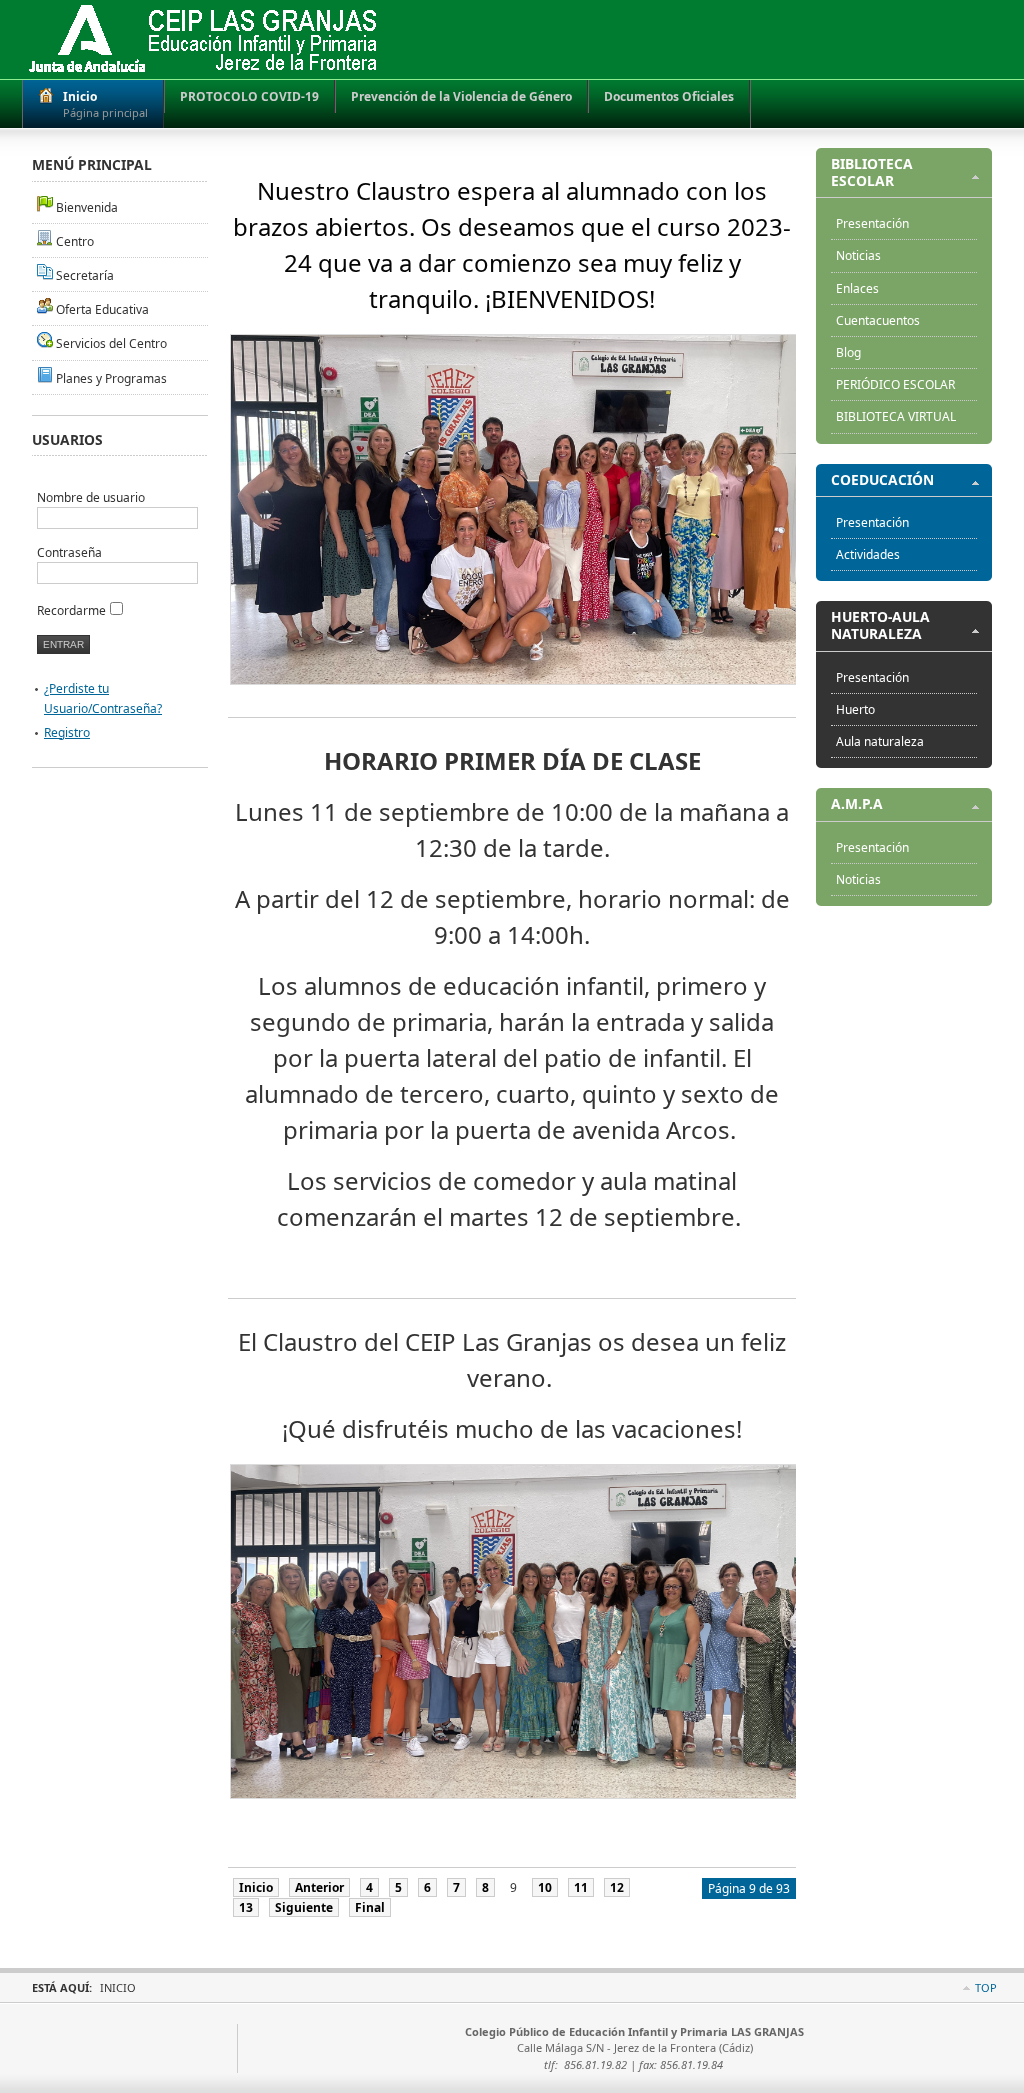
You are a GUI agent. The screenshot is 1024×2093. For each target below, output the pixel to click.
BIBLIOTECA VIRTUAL (896, 416)
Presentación (872, 223)
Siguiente (304, 1907)
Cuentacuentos (878, 320)
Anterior (319, 1887)
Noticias (858, 255)
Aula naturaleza (880, 741)
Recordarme (71, 610)
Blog (848, 352)
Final (370, 1907)
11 (581, 1887)
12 (617, 1887)
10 (545, 1887)
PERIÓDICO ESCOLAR (895, 384)
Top (986, 1987)
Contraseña (69, 552)
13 (246, 1907)
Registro (67, 732)
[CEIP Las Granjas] (203, 39)
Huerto (855, 709)
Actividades (868, 554)
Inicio (256, 1887)
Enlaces (857, 288)
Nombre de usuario (91, 497)
